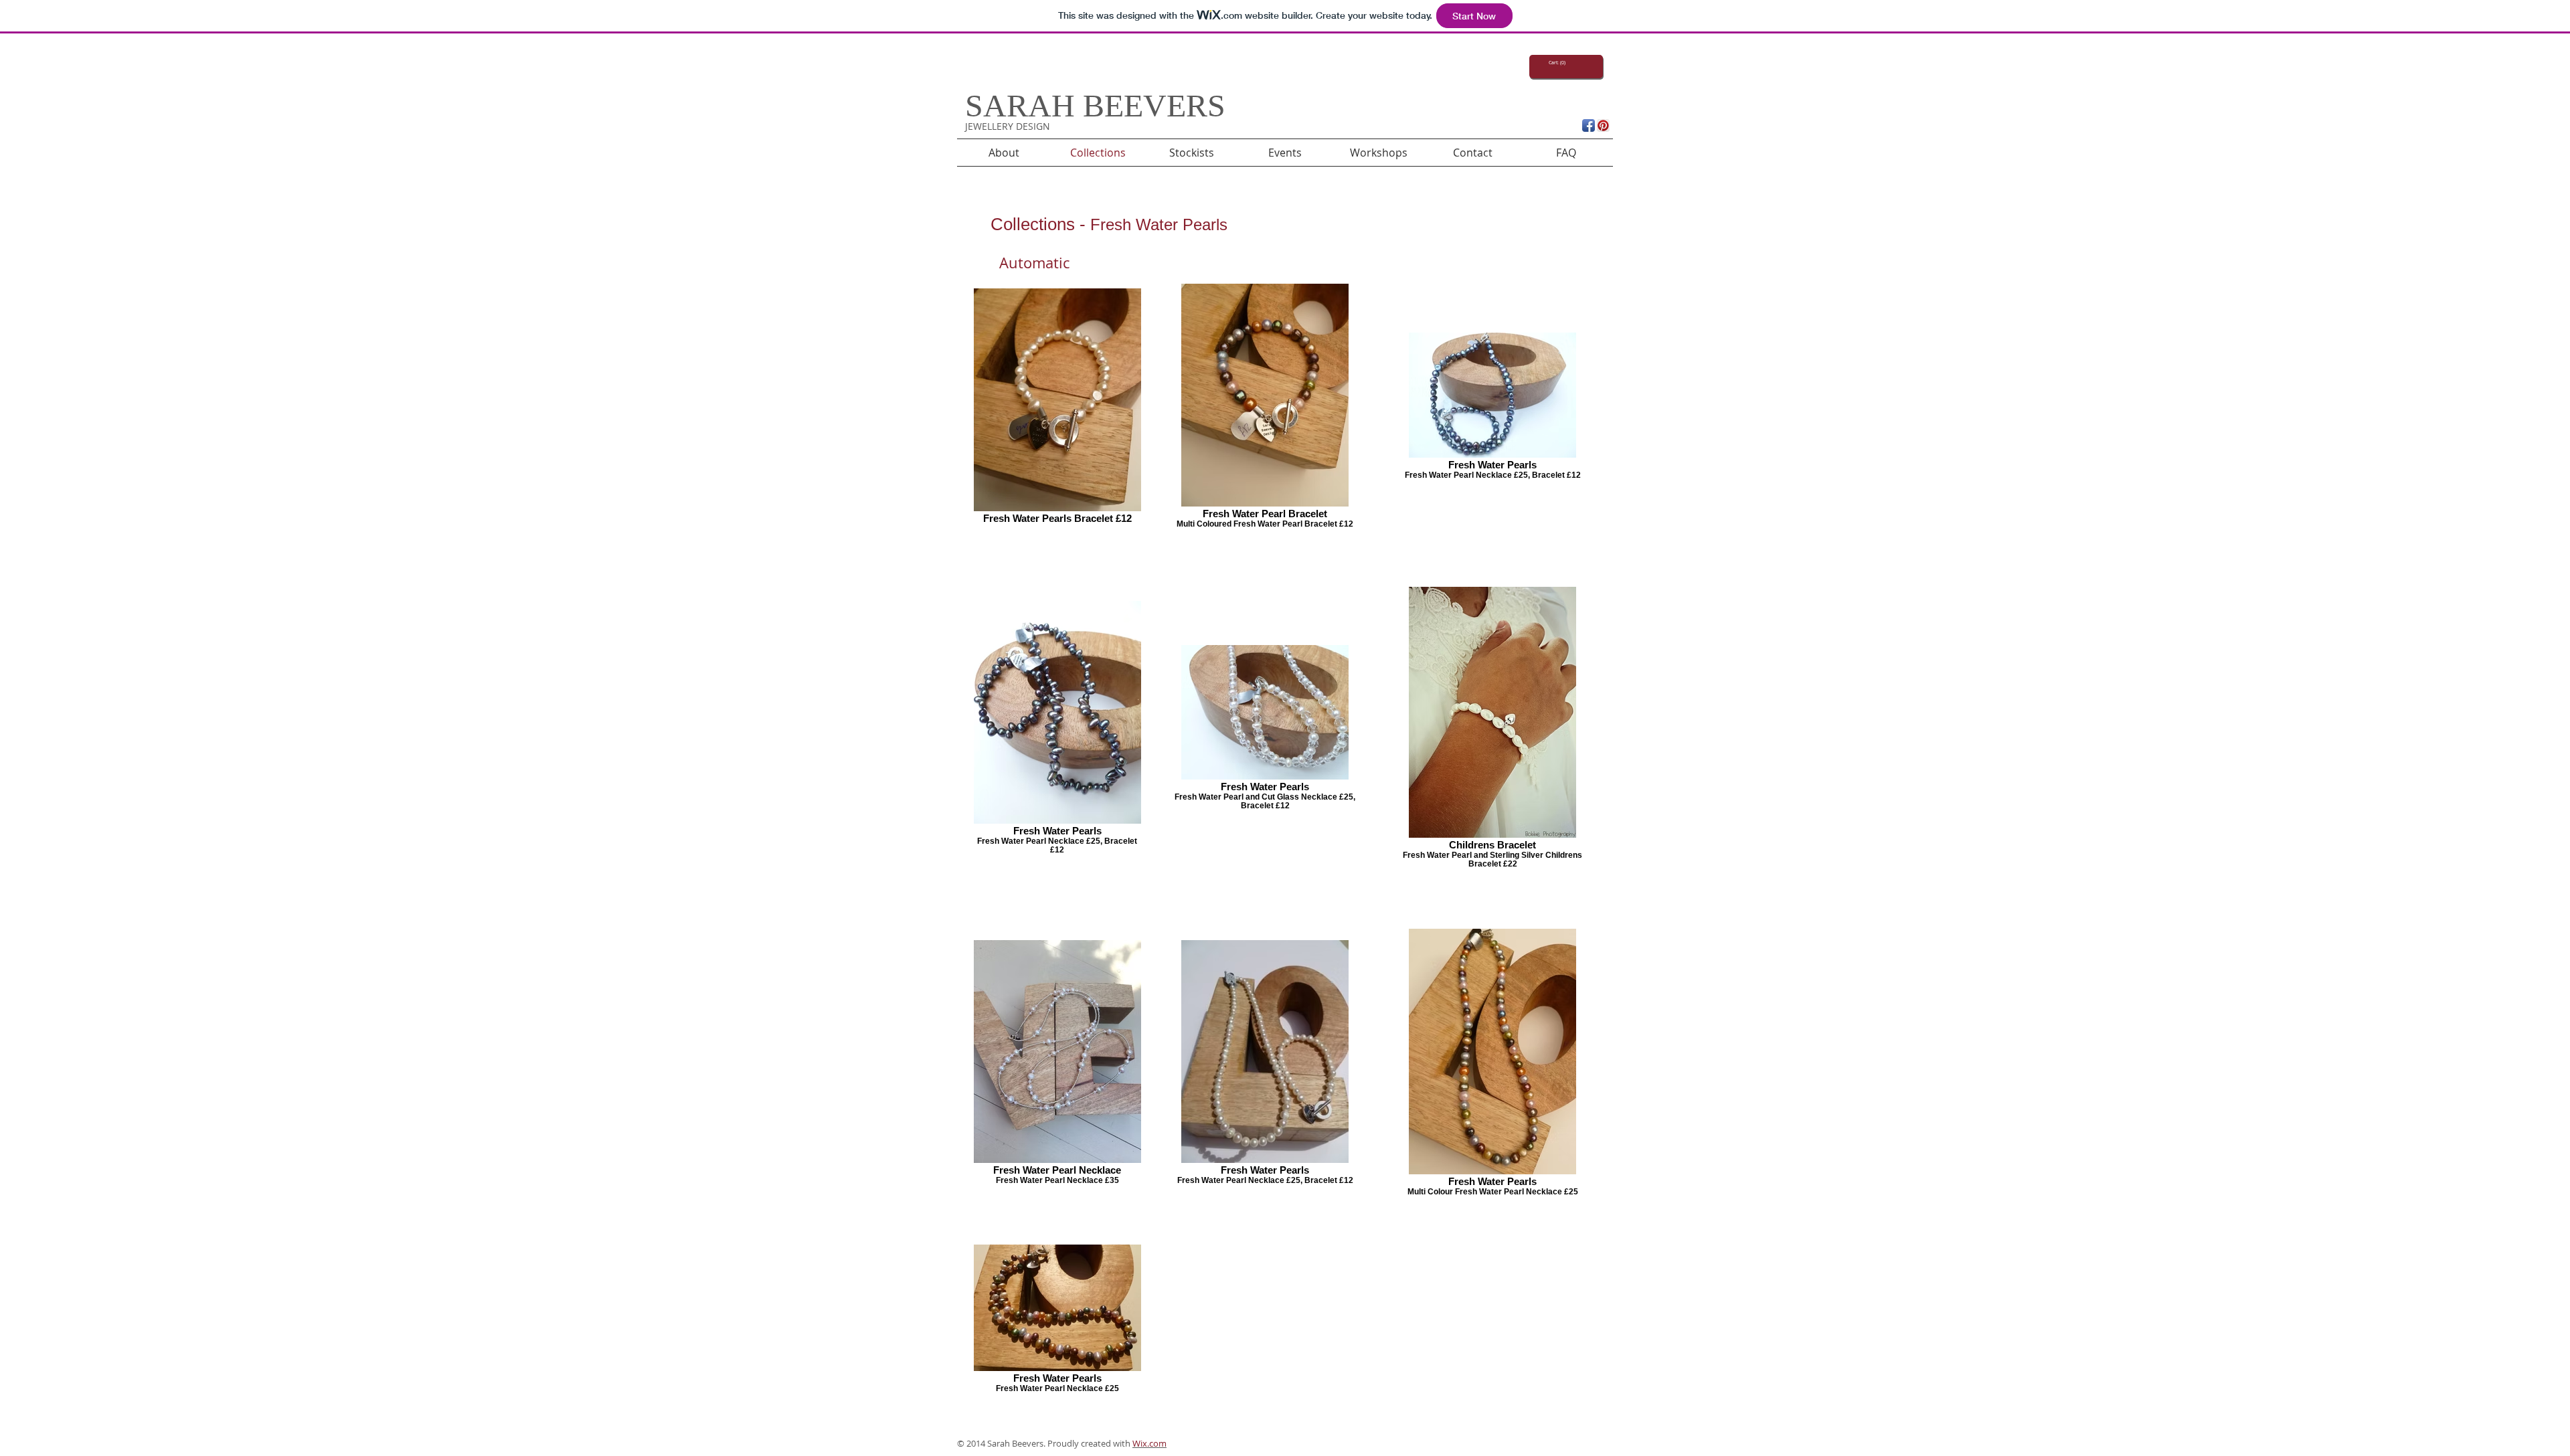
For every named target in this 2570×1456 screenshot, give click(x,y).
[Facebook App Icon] (1589, 125)
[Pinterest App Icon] (1603, 125)
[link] (1557, 63)
